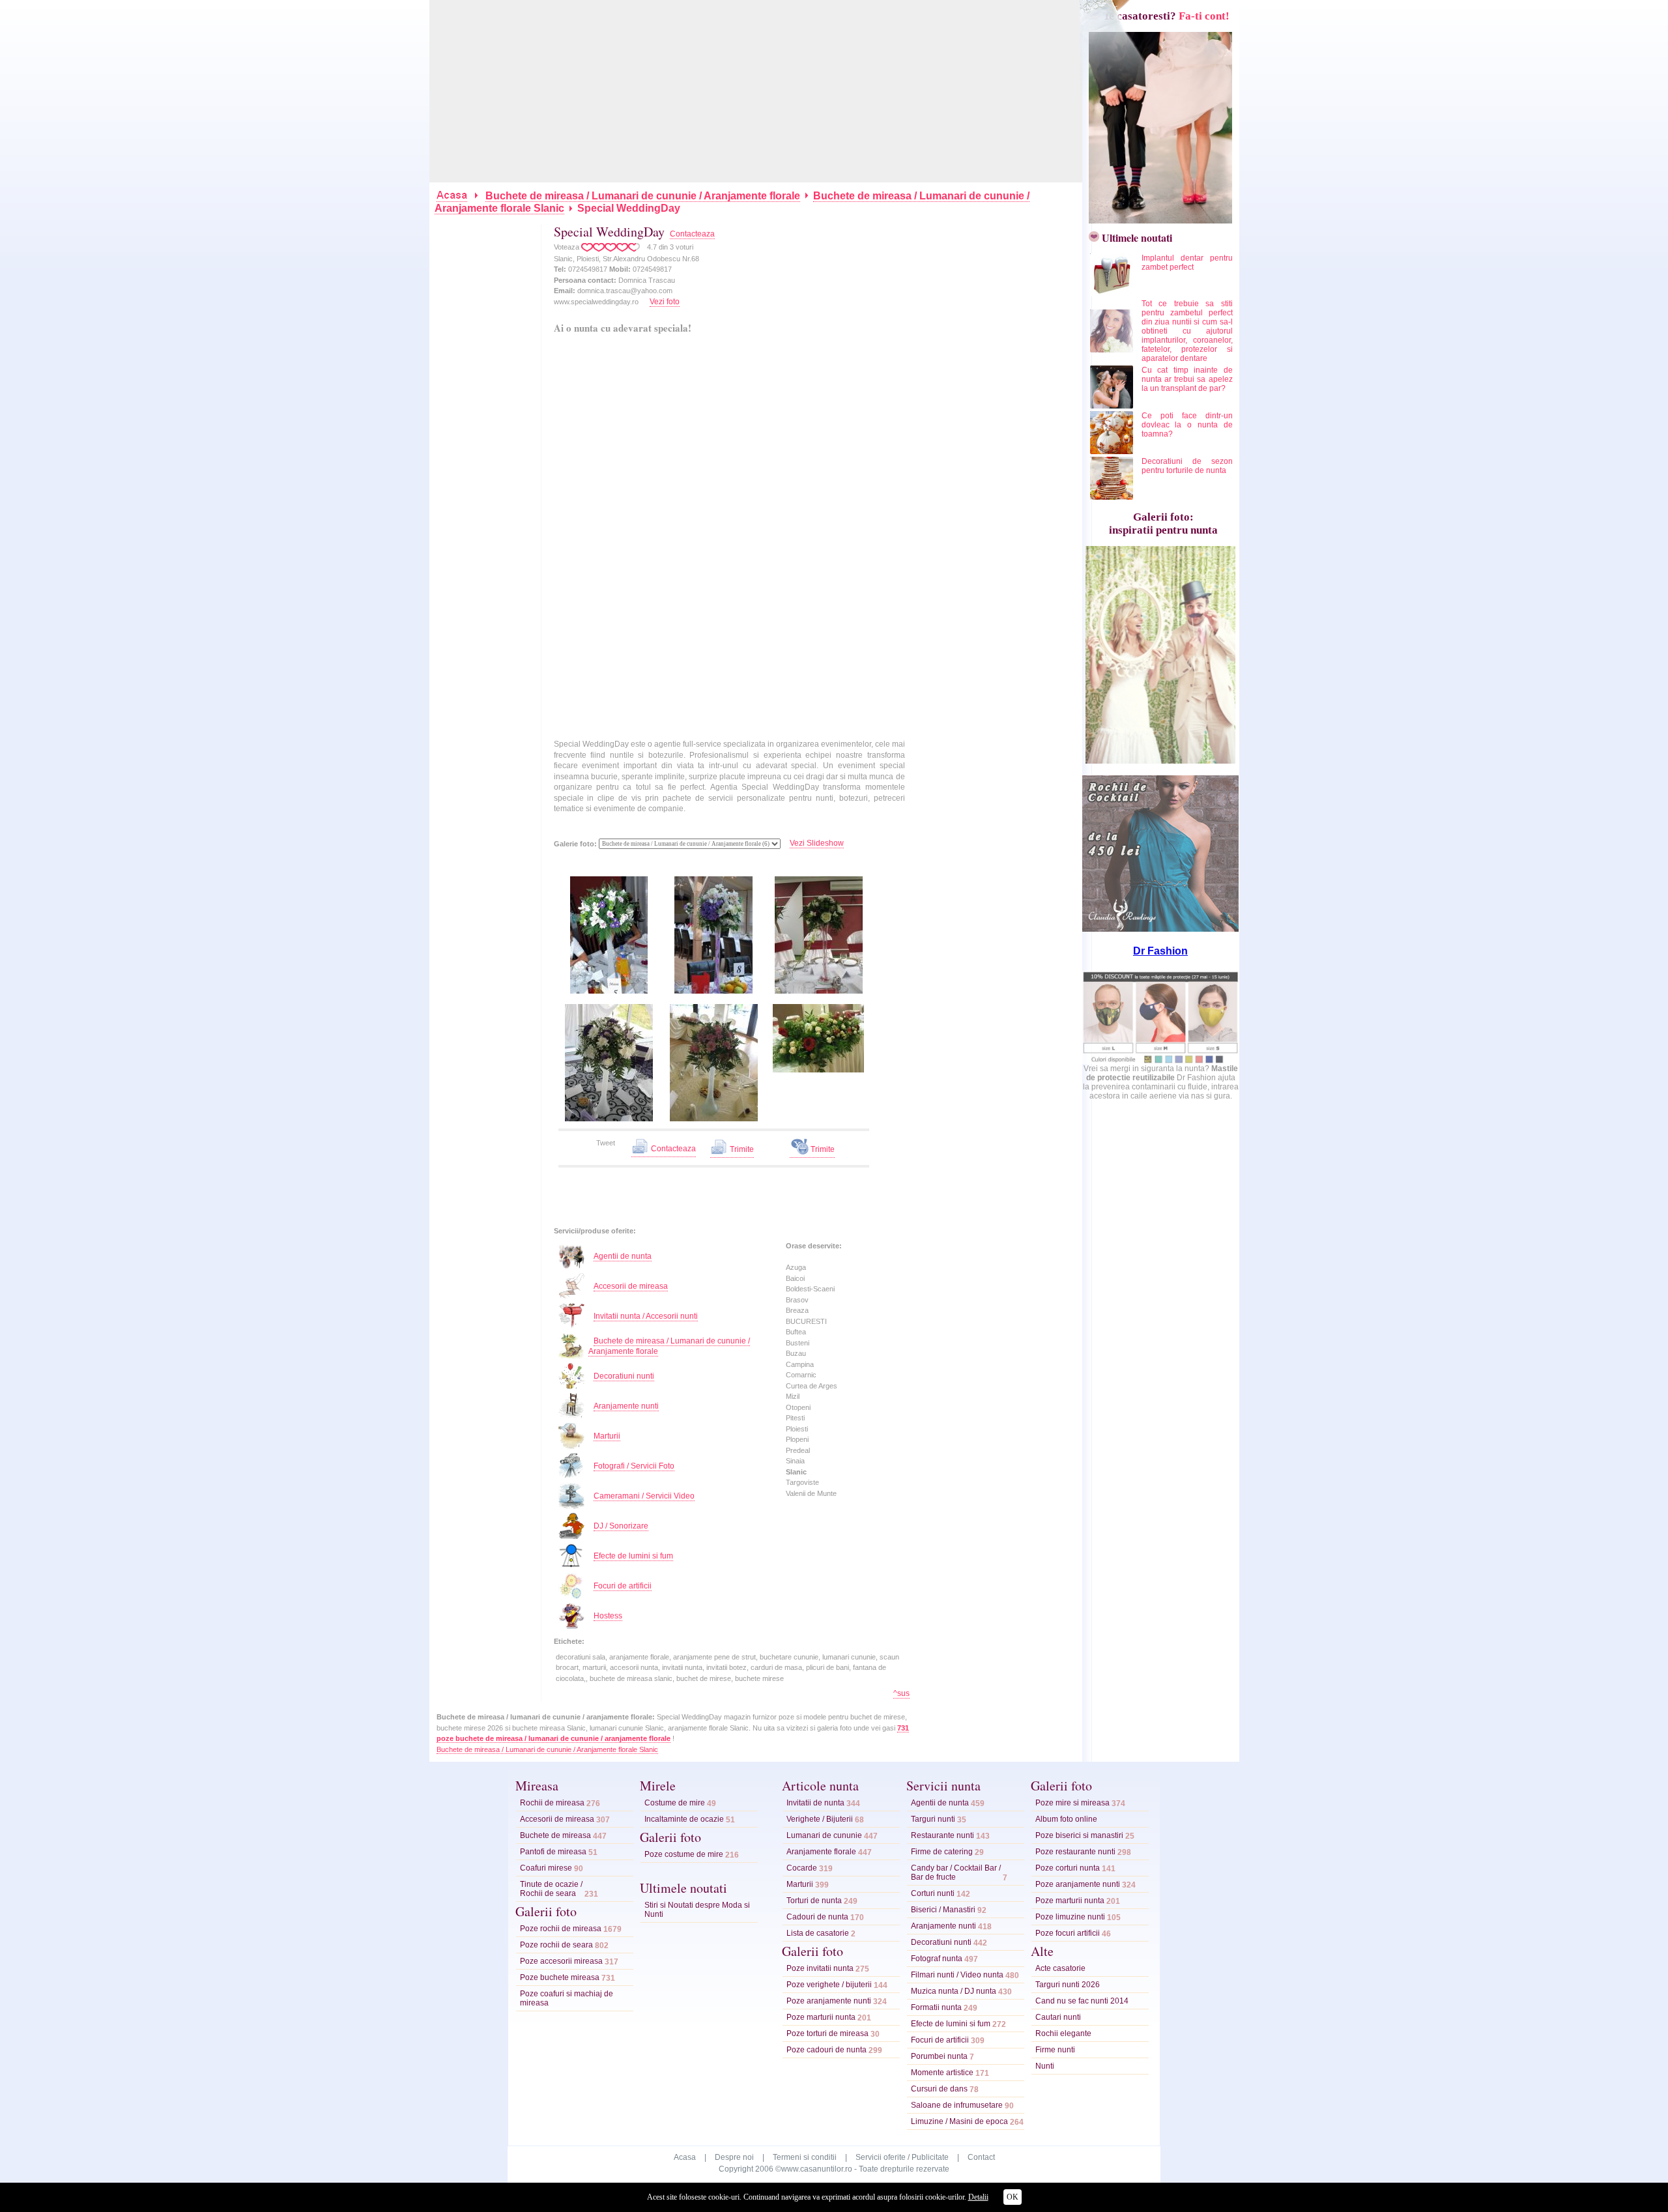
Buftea (796, 1332)
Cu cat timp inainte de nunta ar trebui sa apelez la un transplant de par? (1187, 379)
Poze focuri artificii (1068, 1933)
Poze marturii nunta (821, 2017)
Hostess (608, 1616)
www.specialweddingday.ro (596, 302)
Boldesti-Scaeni (810, 1289)
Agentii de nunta (623, 1256)
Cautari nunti (1058, 2017)
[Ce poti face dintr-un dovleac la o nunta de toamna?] (1113, 452)
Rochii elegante (1063, 2033)
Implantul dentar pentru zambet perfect (1187, 263)
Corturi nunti (933, 1893)
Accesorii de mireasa (631, 1286)
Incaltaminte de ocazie (684, 1819)
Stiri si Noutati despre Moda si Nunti (697, 1910)
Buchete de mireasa (555, 1835)
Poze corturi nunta (1068, 1868)
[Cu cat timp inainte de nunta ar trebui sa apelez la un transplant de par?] (1113, 406)
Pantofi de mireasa (553, 1852)
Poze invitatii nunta (820, 1968)
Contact (981, 2157)
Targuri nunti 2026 (1068, 1985)
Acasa (685, 2157)
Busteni (798, 1343)
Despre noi (734, 2157)
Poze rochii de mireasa (561, 1929)
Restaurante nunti (942, 1835)
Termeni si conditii (805, 2157)
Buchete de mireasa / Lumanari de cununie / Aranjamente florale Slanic (547, 1749)
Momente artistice (942, 2073)
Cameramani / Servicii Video (644, 1496)
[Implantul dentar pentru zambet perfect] (1113, 294)
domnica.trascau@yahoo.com (625, 291)
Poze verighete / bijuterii (829, 1985)
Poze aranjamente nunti (829, 2001)
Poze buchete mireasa (560, 1977)
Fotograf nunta (937, 1959)
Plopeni (797, 1439)
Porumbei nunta (939, 2056)
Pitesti (795, 1418)
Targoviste (802, 1482)
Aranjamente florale (821, 1852)
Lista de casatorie (818, 1933)
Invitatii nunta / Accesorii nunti (646, 1316)
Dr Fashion (1160, 951)
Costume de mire (675, 1803)
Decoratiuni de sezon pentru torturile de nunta (1187, 466)
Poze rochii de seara (556, 1945)
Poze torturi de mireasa (827, 2033)
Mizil (793, 1396)
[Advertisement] (756, 91)
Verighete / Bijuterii (820, 1819)
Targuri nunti (933, 1819)
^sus (901, 1693)
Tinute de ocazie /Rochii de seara (551, 1889)
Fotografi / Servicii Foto (634, 1466)
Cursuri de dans (939, 2089)
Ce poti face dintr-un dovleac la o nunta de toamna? (1187, 425)
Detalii (978, 2197)
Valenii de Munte (811, 1493)
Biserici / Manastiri (943, 1910)
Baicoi (795, 1278)
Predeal (798, 1450)
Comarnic (801, 1375)
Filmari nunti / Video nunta (957, 1975)
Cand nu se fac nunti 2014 (1082, 2001)
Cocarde (802, 1868)
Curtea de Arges (812, 1386)
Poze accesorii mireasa (561, 1961)
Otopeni (798, 1407)
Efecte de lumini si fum (633, 1556)
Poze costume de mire (684, 1854)
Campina (800, 1364)
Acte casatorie (1060, 1968)
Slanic (796, 1472)
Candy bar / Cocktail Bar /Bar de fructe (956, 1873)
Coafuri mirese (546, 1868)
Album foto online (1066, 1819)
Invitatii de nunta (815, 1803)
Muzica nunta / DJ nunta (954, 1991)
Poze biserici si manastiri (1079, 1835)
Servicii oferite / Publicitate (902, 2157)
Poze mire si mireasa (1072, 1803)
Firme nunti (1055, 2050)
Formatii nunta (936, 2007)
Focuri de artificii (623, 1586)
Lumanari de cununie (824, 1835)
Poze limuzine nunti (1070, 1917)
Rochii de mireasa (552, 1803)
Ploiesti (797, 1429)
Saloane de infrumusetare (957, 2105)
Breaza (797, 1310)
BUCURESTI (806, 1321)
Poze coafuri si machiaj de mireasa (567, 1998)
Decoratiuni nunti (624, 1376)
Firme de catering (942, 1852)
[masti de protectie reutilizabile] (1160, 1061)
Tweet (606, 1143)
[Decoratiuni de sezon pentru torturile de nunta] (1113, 497)
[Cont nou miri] (1157, 220)
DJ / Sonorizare (621, 1526)
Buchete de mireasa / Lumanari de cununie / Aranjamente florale (643, 196)
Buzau (796, 1353)
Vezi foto (665, 302)
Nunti (1045, 2066)
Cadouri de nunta (817, 1917)
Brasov (797, 1300)
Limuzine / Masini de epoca (959, 2121)
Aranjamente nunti (626, 1406)
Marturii (607, 1436)
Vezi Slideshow (817, 843)
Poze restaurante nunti (1075, 1852)
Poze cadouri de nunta (827, 2050)
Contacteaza (692, 234)
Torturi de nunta (814, 1901)
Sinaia (795, 1461)
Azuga (796, 1267)
